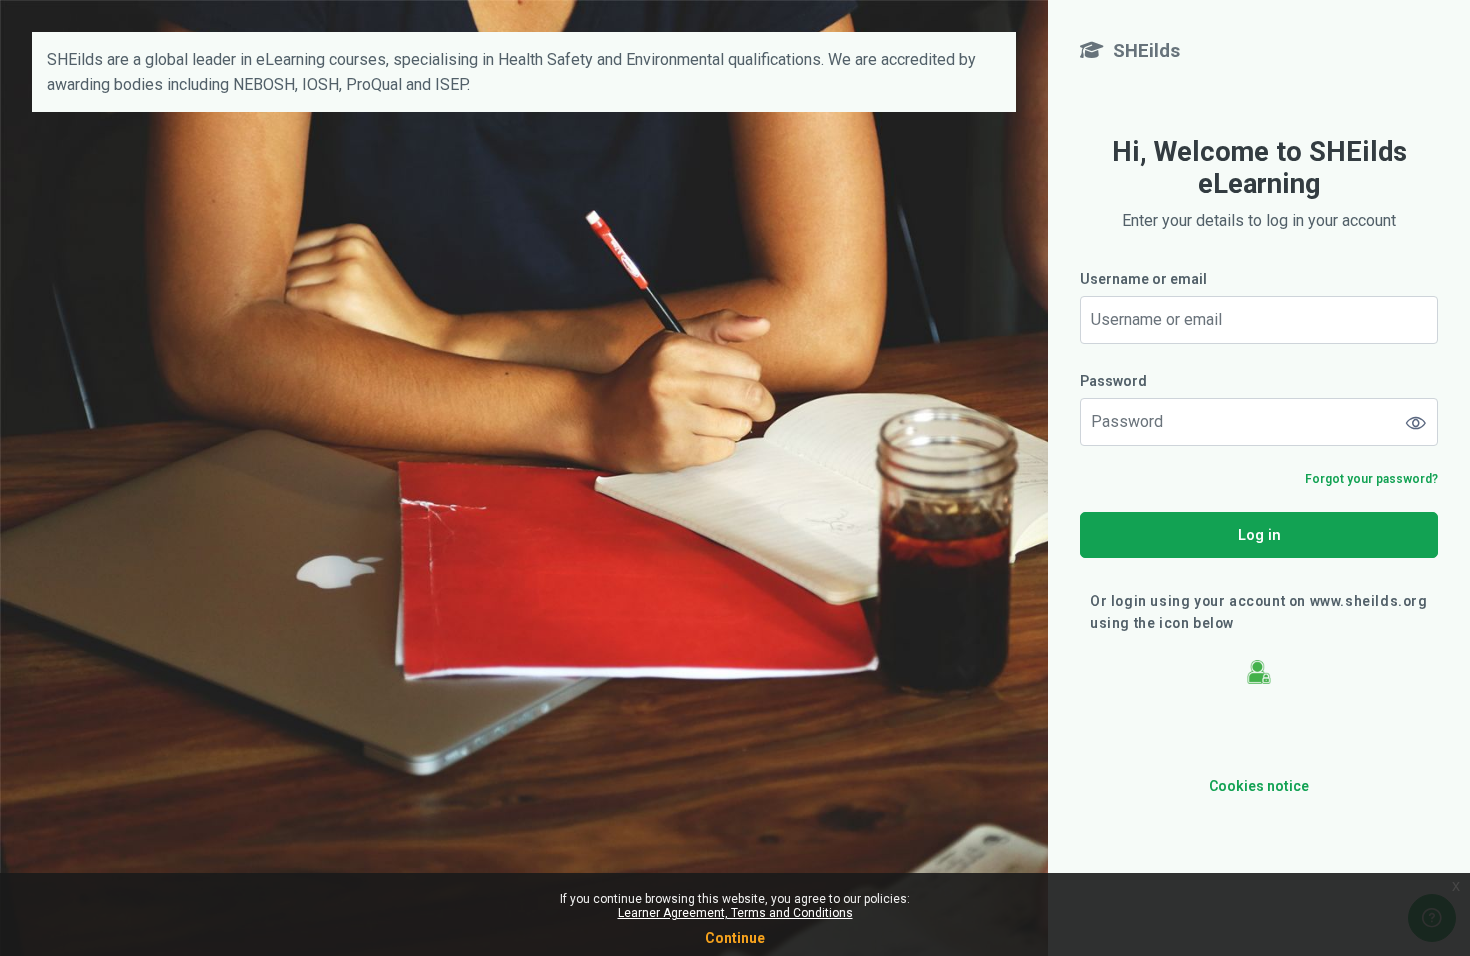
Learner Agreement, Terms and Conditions (735, 913)
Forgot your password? (1371, 479)
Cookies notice (1259, 786)
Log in (1259, 534)
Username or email (1143, 279)
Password (1113, 381)
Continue (735, 938)
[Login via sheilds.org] (1259, 671)
